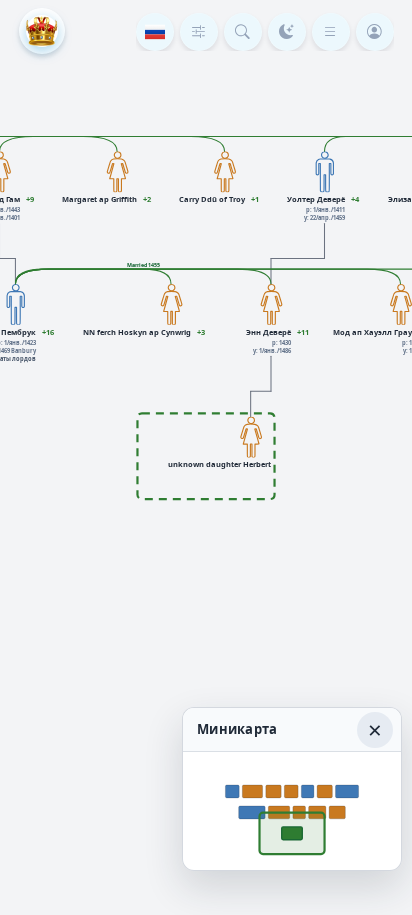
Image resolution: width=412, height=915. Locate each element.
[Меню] (331, 32)
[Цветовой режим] (287, 32)
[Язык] (155, 32)
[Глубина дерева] (199, 32)
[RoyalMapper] (42, 31)
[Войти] (375, 32)
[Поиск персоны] (243, 32)
